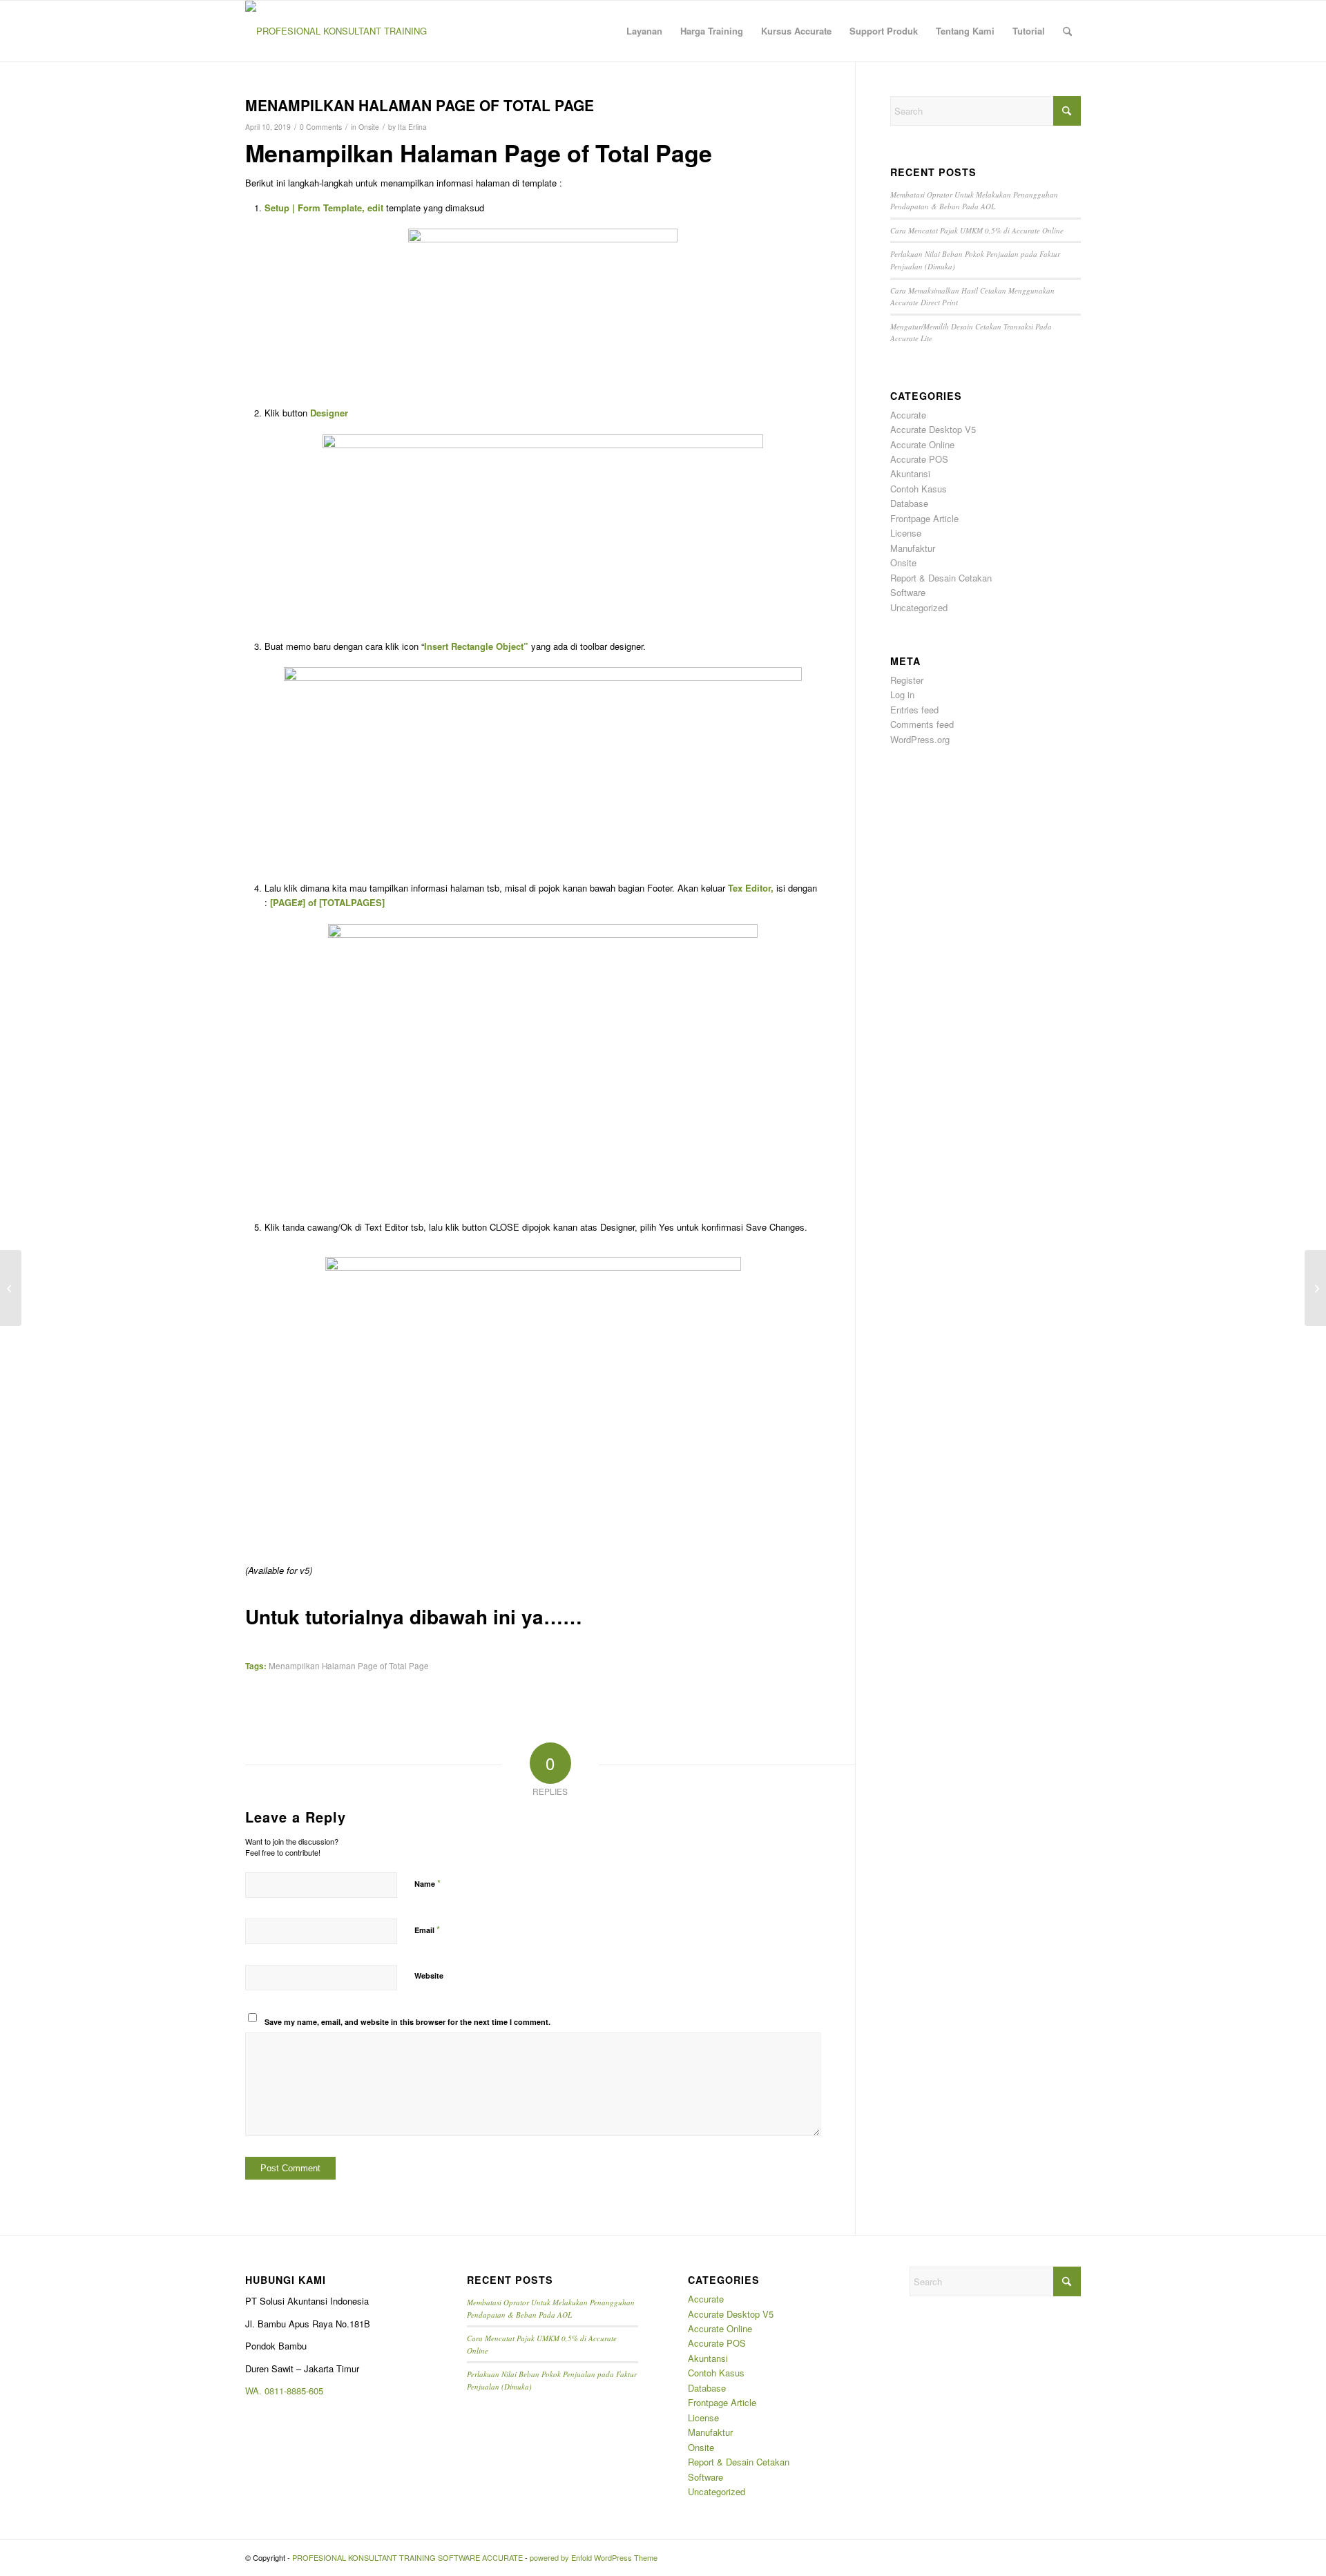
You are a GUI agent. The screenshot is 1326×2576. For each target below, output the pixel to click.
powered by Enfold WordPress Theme (594, 2557)
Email (427, 1929)
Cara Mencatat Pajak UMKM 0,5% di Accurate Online (977, 230)
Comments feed (922, 724)
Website (429, 1976)
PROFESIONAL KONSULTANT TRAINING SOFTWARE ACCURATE (407, 2557)
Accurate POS (919, 459)
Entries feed (914, 710)
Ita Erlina (412, 127)
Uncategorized (919, 607)
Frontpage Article (924, 518)
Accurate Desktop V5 (933, 429)
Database (909, 503)
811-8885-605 (296, 2391)
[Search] (1067, 31)
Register (907, 680)
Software (908, 592)
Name (427, 1883)
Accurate (908, 415)
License (906, 533)
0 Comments (321, 127)
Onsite (369, 127)
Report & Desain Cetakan (941, 578)
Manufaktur (913, 548)
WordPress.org (920, 739)
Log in (902, 694)
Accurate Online (922, 444)
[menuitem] (644, 31)
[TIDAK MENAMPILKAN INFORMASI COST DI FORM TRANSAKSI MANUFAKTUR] (11, 1288)
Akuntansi (910, 473)
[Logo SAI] (336, 31)
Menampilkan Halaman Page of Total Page (349, 1666)
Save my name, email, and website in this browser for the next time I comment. (407, 2022)
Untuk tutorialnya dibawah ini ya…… (414, 1616)
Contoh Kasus (919, 489)
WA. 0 (257, 2391)
